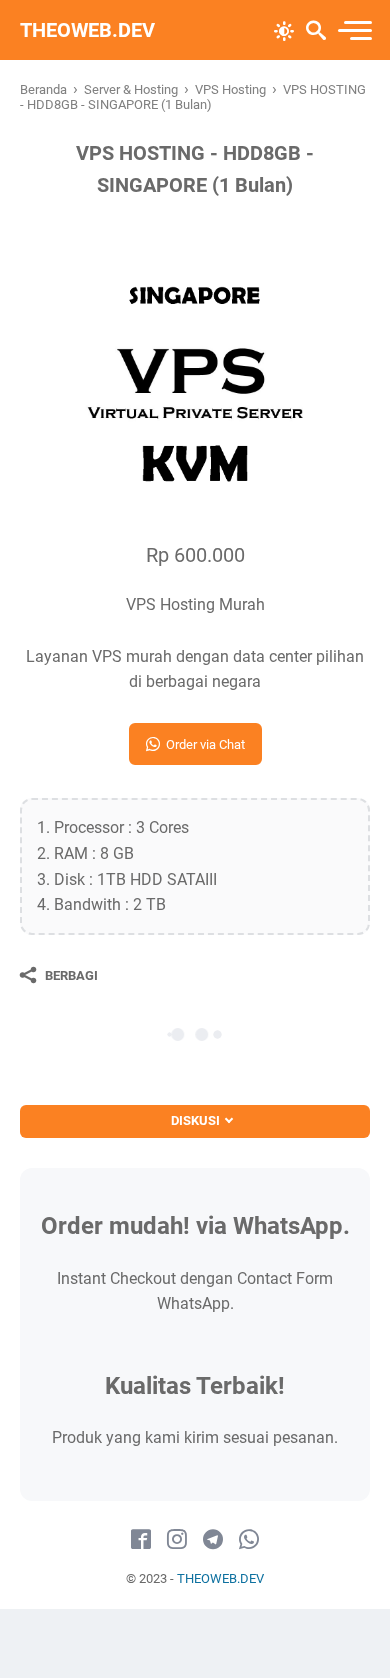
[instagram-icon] (177, 1540)
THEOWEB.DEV (87, 30)
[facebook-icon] (141, 1540)
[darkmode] (284, 29)
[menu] (354, 30)
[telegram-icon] (213, 1540)
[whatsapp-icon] (249, 1540)
